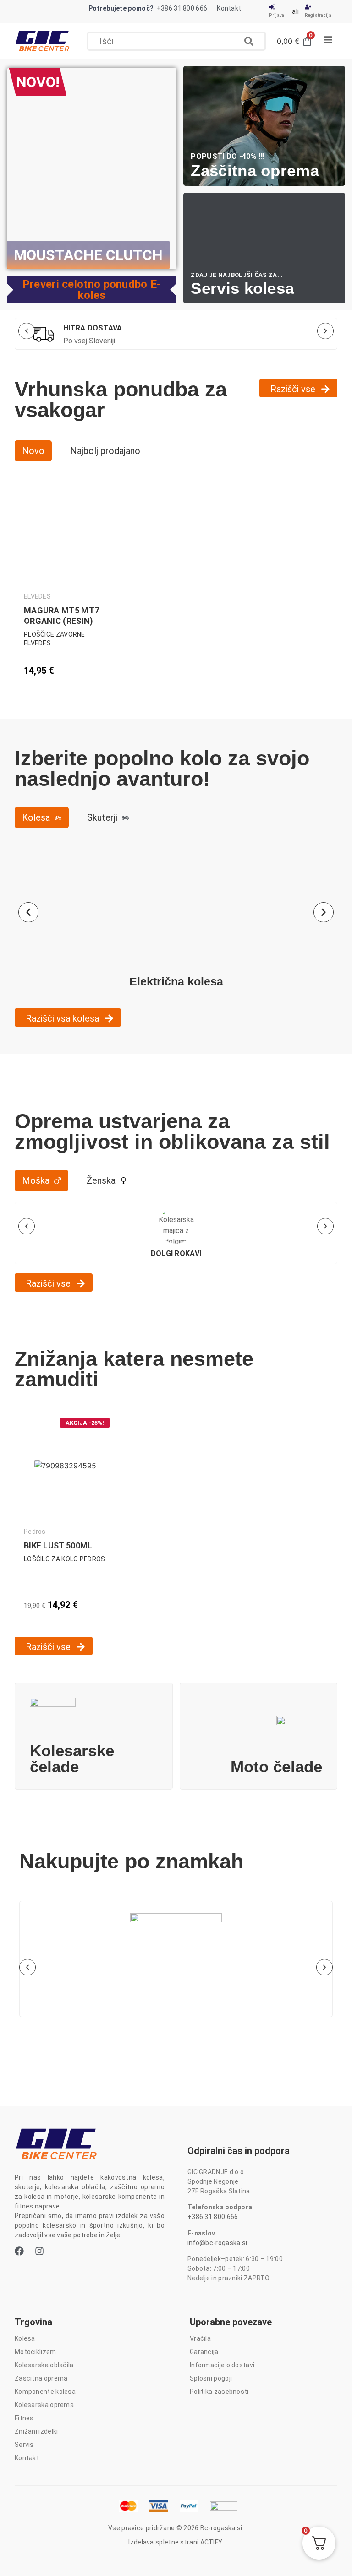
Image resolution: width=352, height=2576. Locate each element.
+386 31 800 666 (213, 2217)
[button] (176, 41)
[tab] (33, 451)
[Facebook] (19, 2251)
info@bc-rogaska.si (217, 2243)
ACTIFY (211, 2542)
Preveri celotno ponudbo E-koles (92, 290)
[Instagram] (39, 2251)
